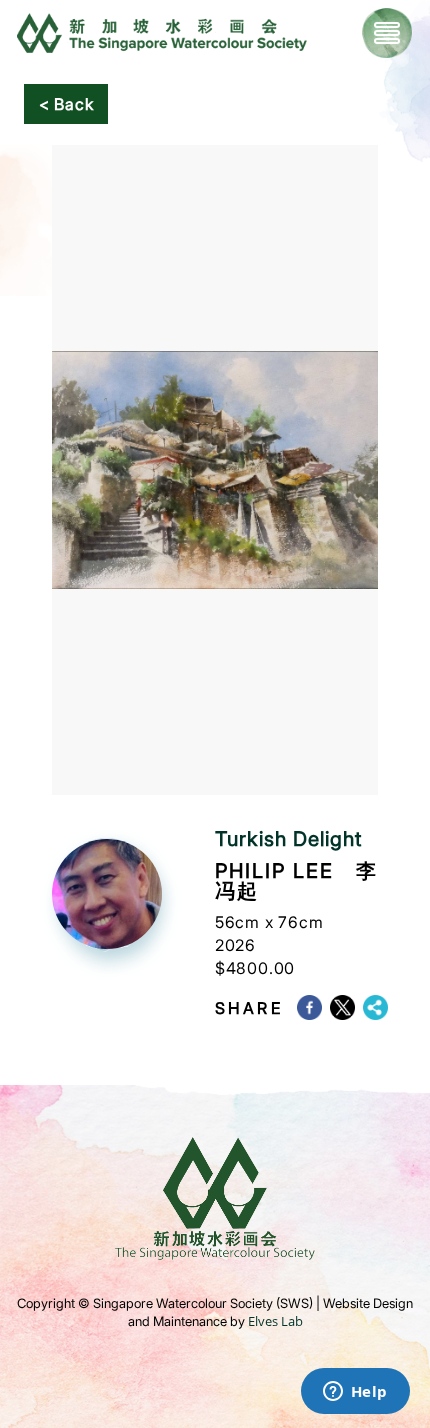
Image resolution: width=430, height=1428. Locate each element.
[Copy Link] (379, 1007)
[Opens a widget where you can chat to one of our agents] (355, 1393)
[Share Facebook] (313, 1007)
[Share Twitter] (346, 1007)
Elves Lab (275, 1321)
